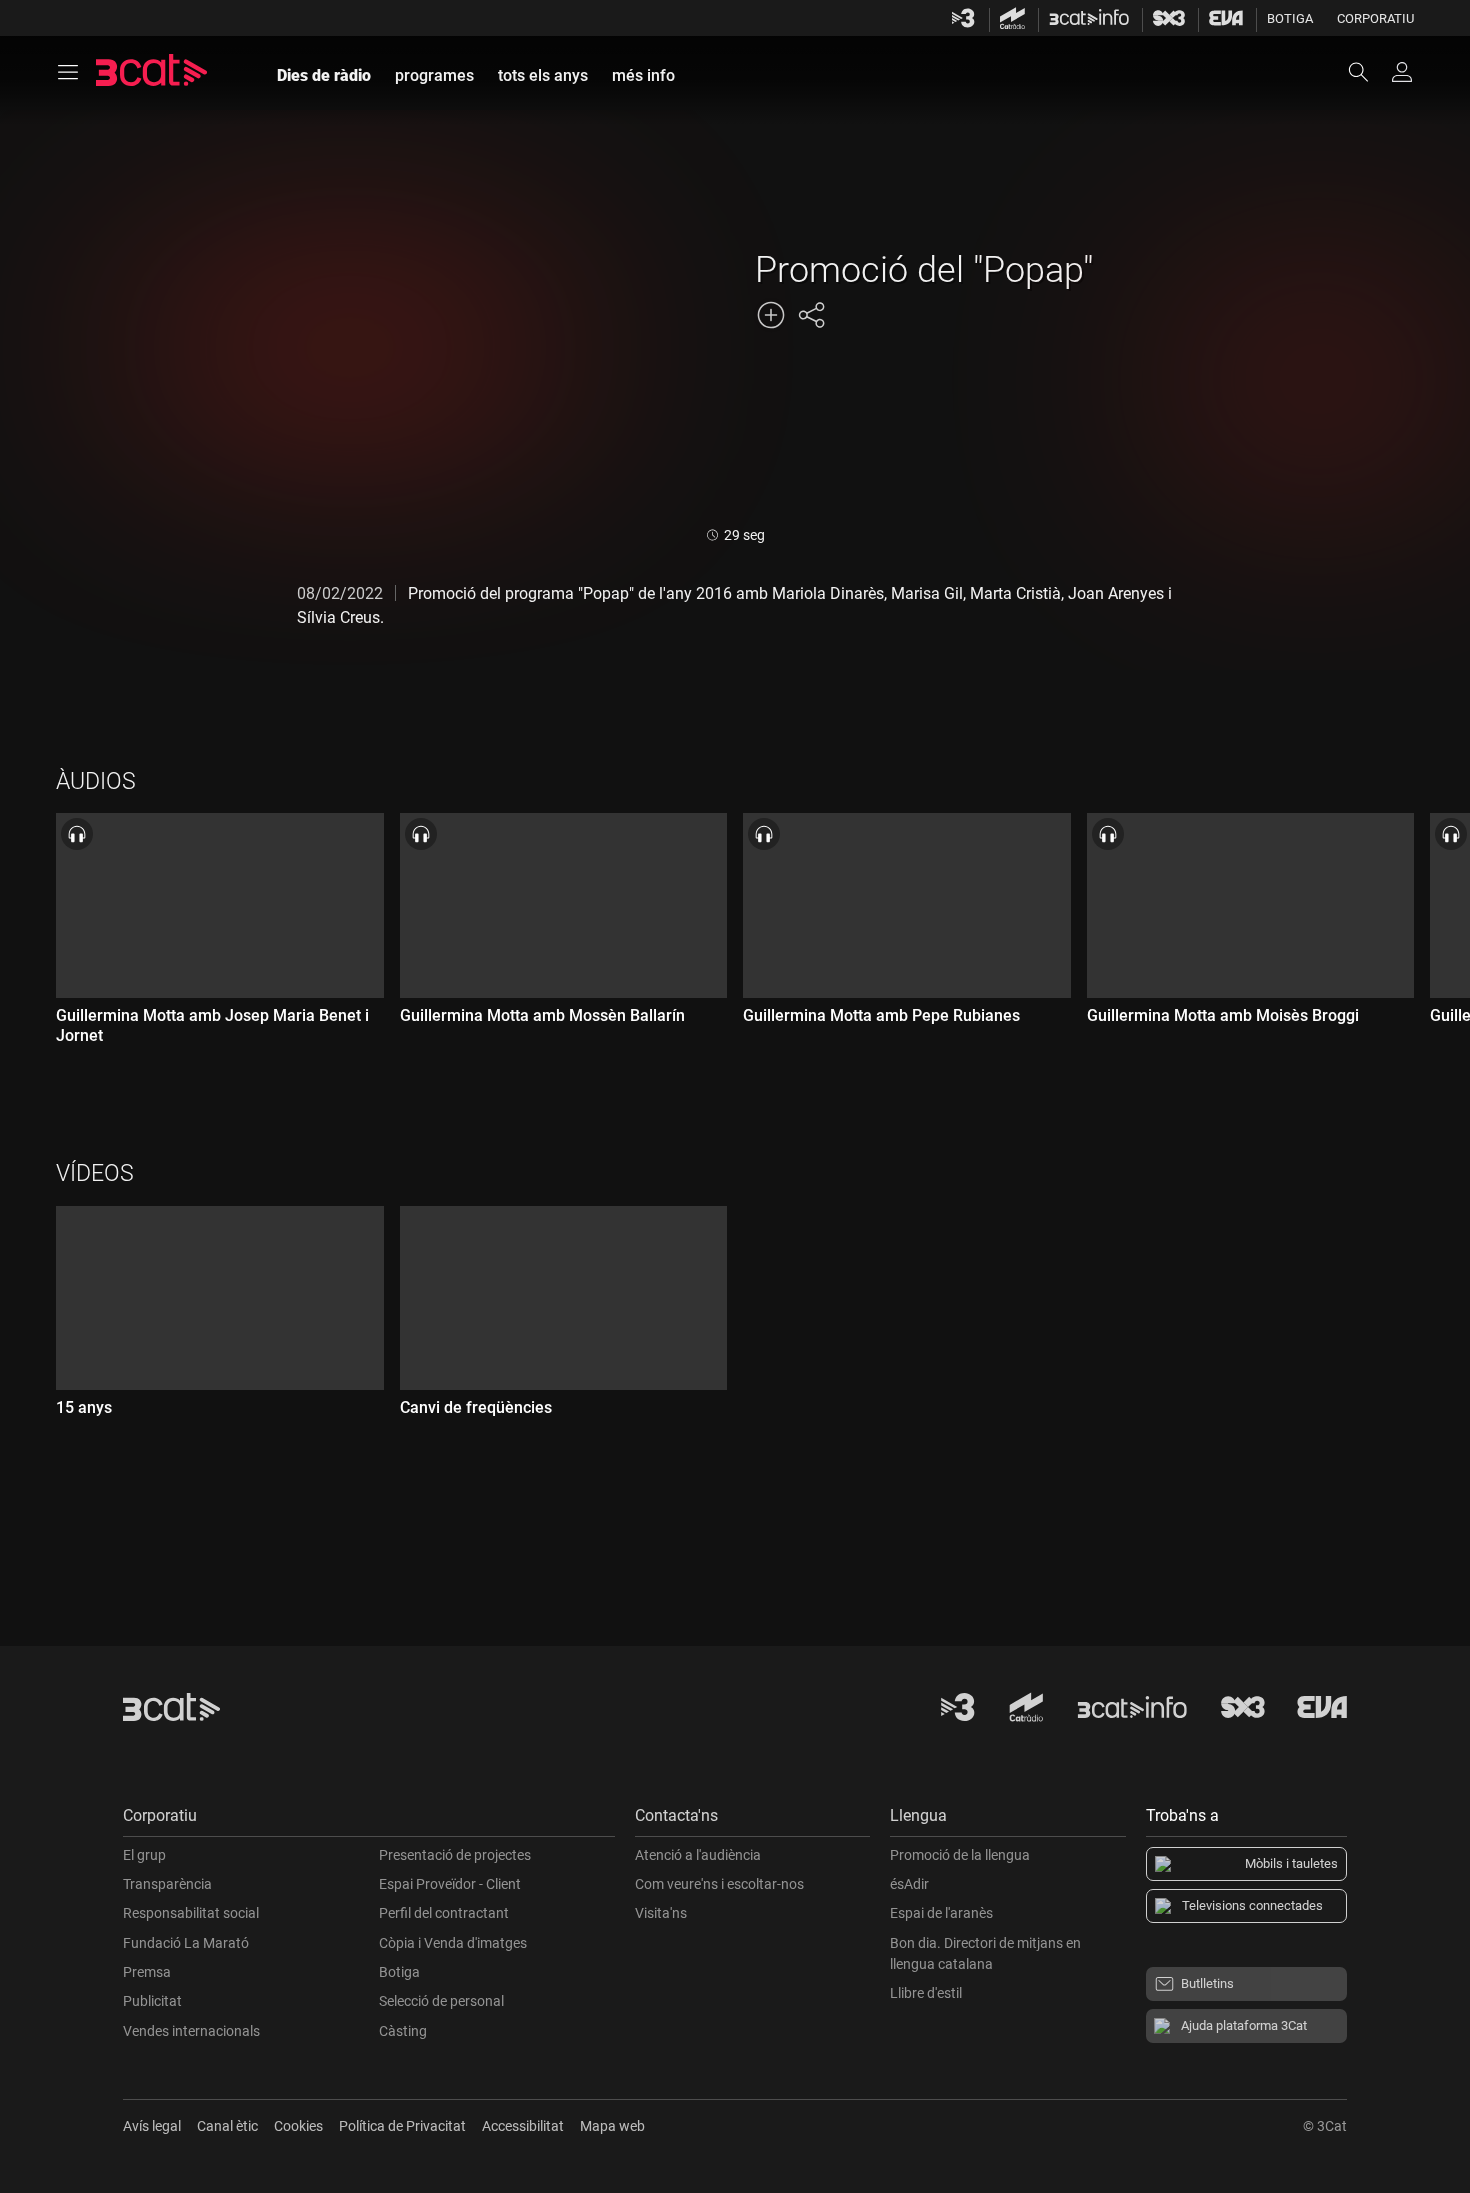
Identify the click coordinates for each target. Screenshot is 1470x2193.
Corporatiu (1375, 18)
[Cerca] (1368, 72)
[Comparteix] (811, 315)
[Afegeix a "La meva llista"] (771, 315)
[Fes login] (1402, 72)
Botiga (1290, 18)
